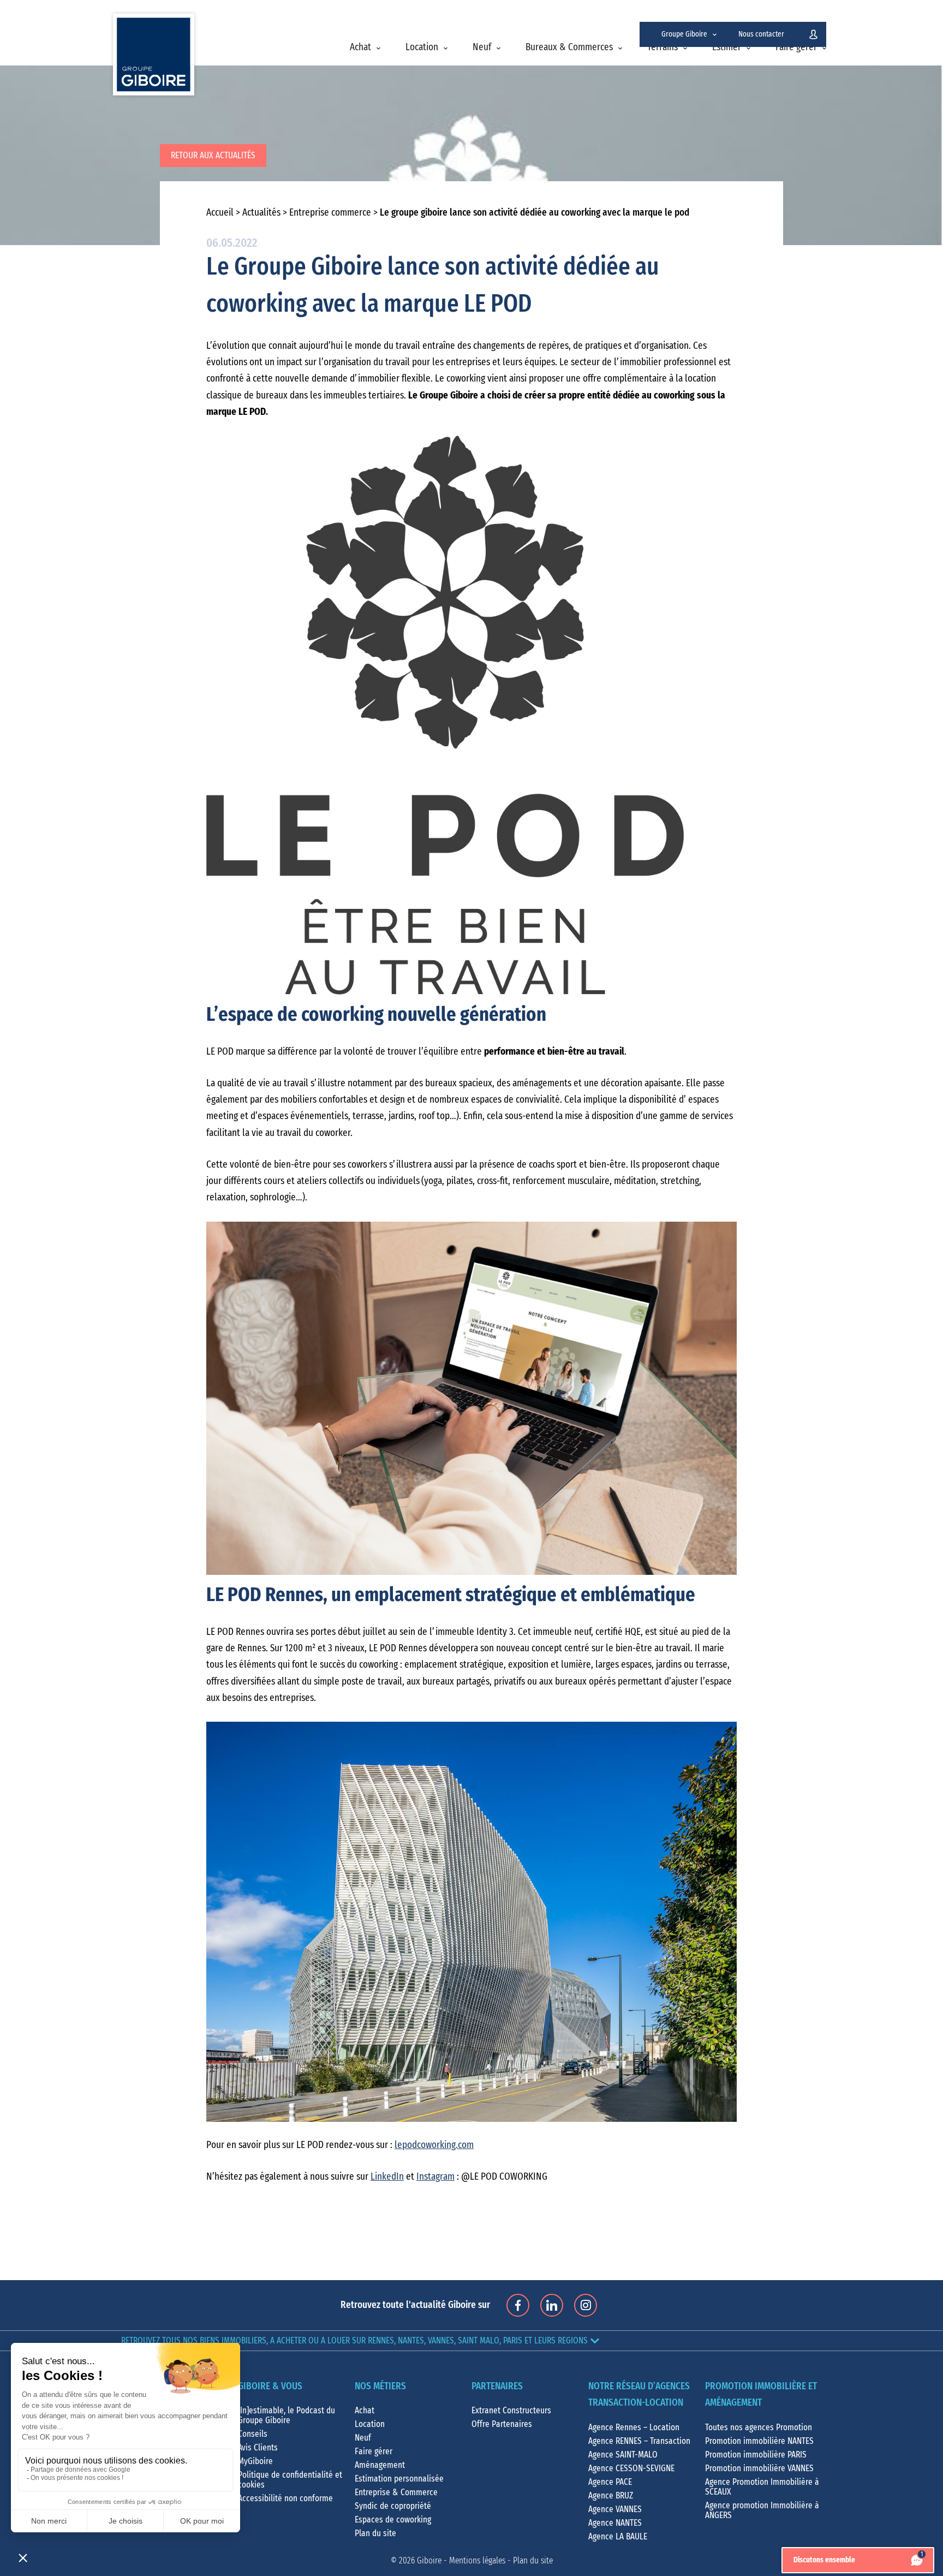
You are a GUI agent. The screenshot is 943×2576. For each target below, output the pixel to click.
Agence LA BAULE (618, 2537)
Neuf (482, 47)
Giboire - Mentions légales (461, 2561)
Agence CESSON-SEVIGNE (631, 2468)
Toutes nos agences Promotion (759, 2428)
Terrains (663, 47)
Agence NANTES (615, 2523)
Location (422, 47)
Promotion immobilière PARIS (756, 2455)
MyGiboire (255, 2461)
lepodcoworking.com (434, 2145)
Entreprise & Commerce (396, 2492)
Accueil (220, 213)
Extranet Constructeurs (511, 2411)
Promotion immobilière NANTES (759, 2441)
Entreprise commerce (330, 213)
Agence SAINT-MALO (623, 2455)
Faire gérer (796, 47)
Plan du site (375, 2533)
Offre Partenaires (502, 2424)
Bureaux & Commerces (569, 47)
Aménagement (380, 2465)
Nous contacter (761, 34)
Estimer (727, 47)
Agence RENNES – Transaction (639, 2441)
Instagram (435, 2177)
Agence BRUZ (611, 2496)
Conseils (253, 2434)
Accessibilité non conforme (285, 2498)
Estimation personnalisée (399, 2479)
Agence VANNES (615, 2509)
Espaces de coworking (393, 2520)
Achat (360, 47)
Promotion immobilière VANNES (759, 2468)
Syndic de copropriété (393, 2506)
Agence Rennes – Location (634, 2428)
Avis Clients (258, 2448)
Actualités (261, 213)
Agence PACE (610, 2482)
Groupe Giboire (684, 34)
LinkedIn (387, 2177)
